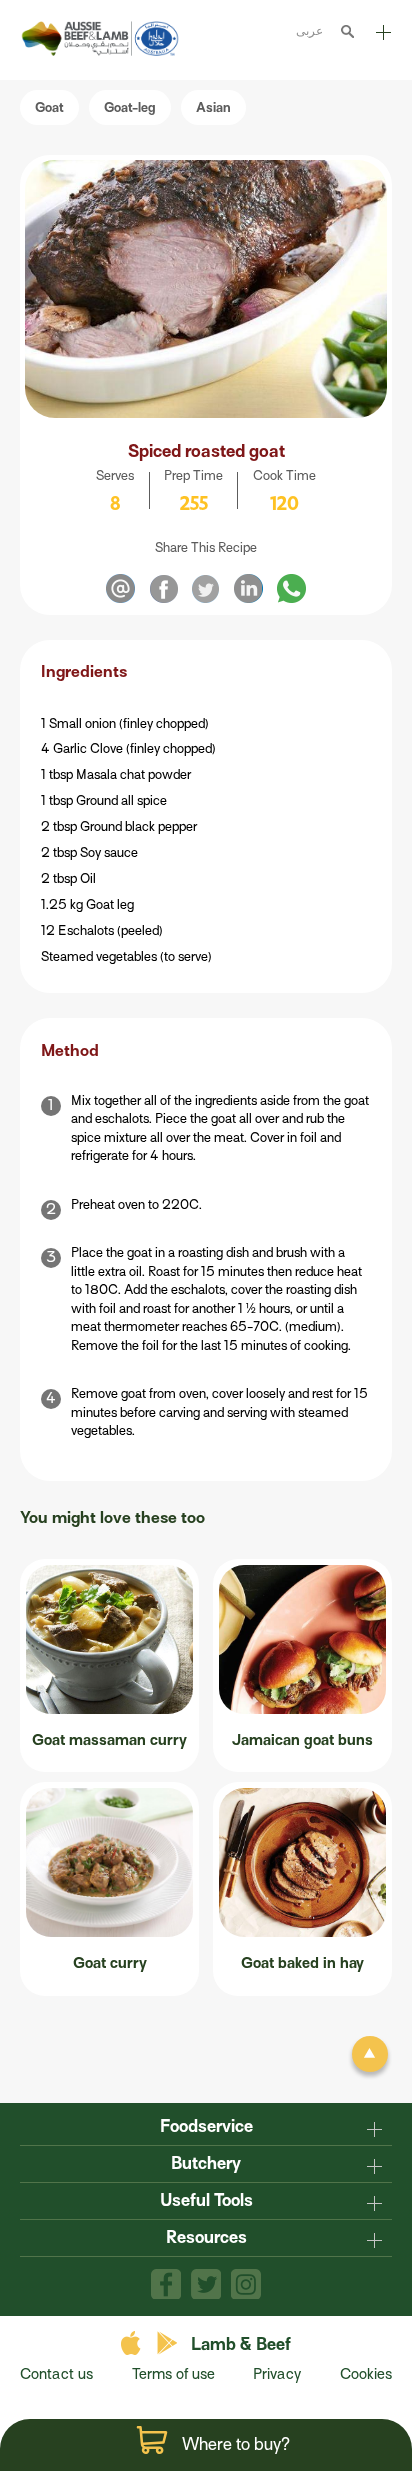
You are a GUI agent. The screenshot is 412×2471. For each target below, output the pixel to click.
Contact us (56, 2374)
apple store (133, 2343)
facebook (166, 2284)
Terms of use (173, 2374)
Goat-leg (130, 107)
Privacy (277, 2374)
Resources (206, 2237)
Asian (213, 107)
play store (168, 2343)
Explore (382, 40)
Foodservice (206, 2126)
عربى (309, 30)
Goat (49, 107)
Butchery (206, 2163)
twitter (206, 2284)
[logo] (102, 51)
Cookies (366, 2374)
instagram (246, 2284)
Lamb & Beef (241, 2344)
